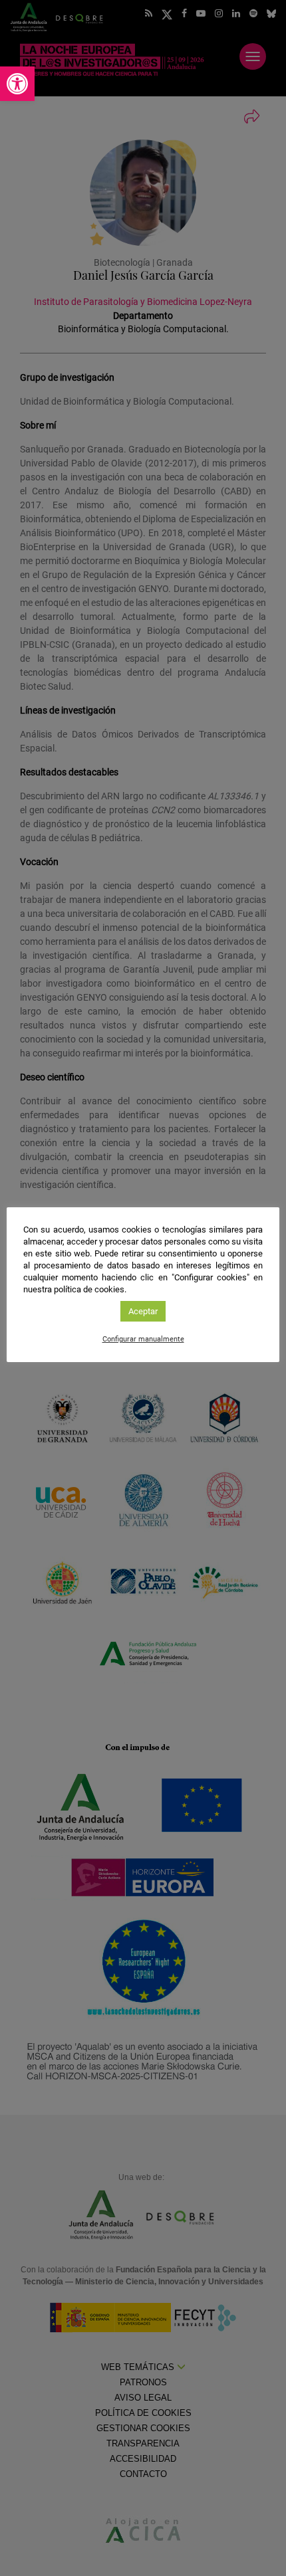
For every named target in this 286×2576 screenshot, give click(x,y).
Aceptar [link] (143, 1311)
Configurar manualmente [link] (143, 1339)
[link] (17, 84)
